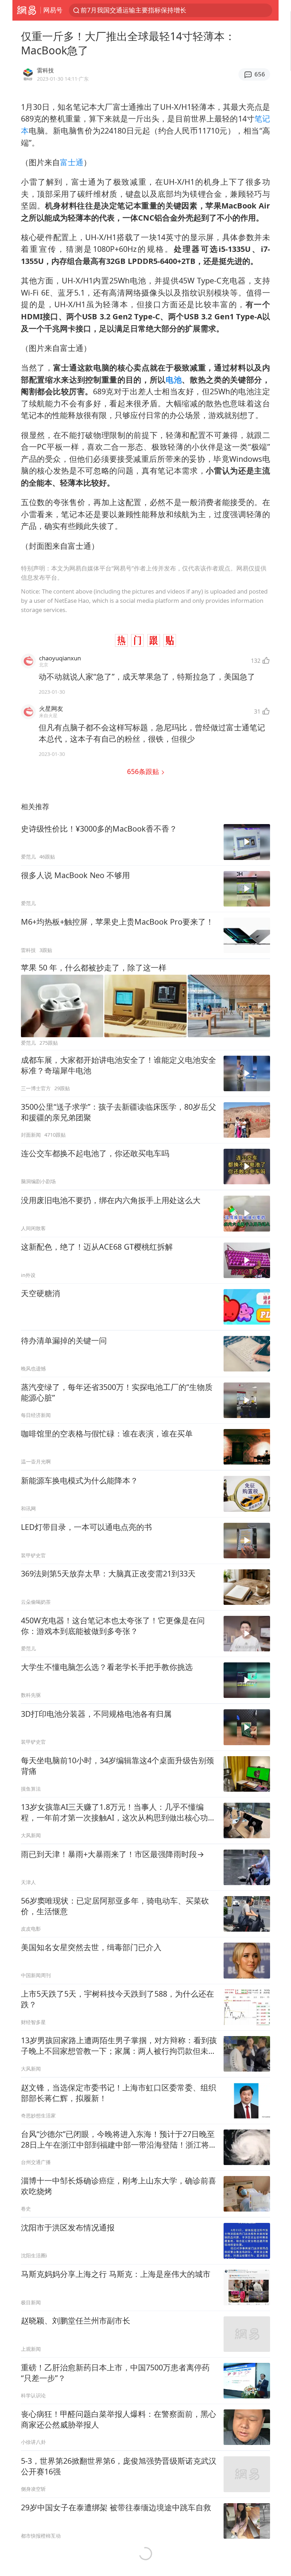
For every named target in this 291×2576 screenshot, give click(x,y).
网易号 (53, 10)
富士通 (72, 162)
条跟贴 (144, 771)
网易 (26, 10)
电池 (174, 380)
